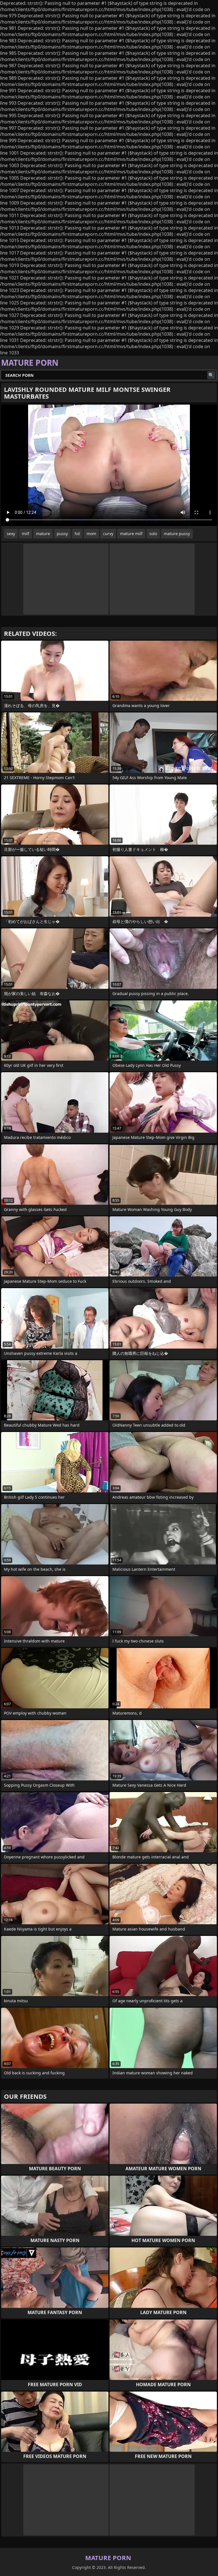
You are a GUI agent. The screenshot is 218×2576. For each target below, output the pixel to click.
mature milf (131, 534)
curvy (108, 534)
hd (77, 534)
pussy (62, 534)
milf (26, 534)
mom (91, 534)
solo (153, 534)
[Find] (211, 375)
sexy (11, 534)
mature (43, 534)
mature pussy (177, 534)
